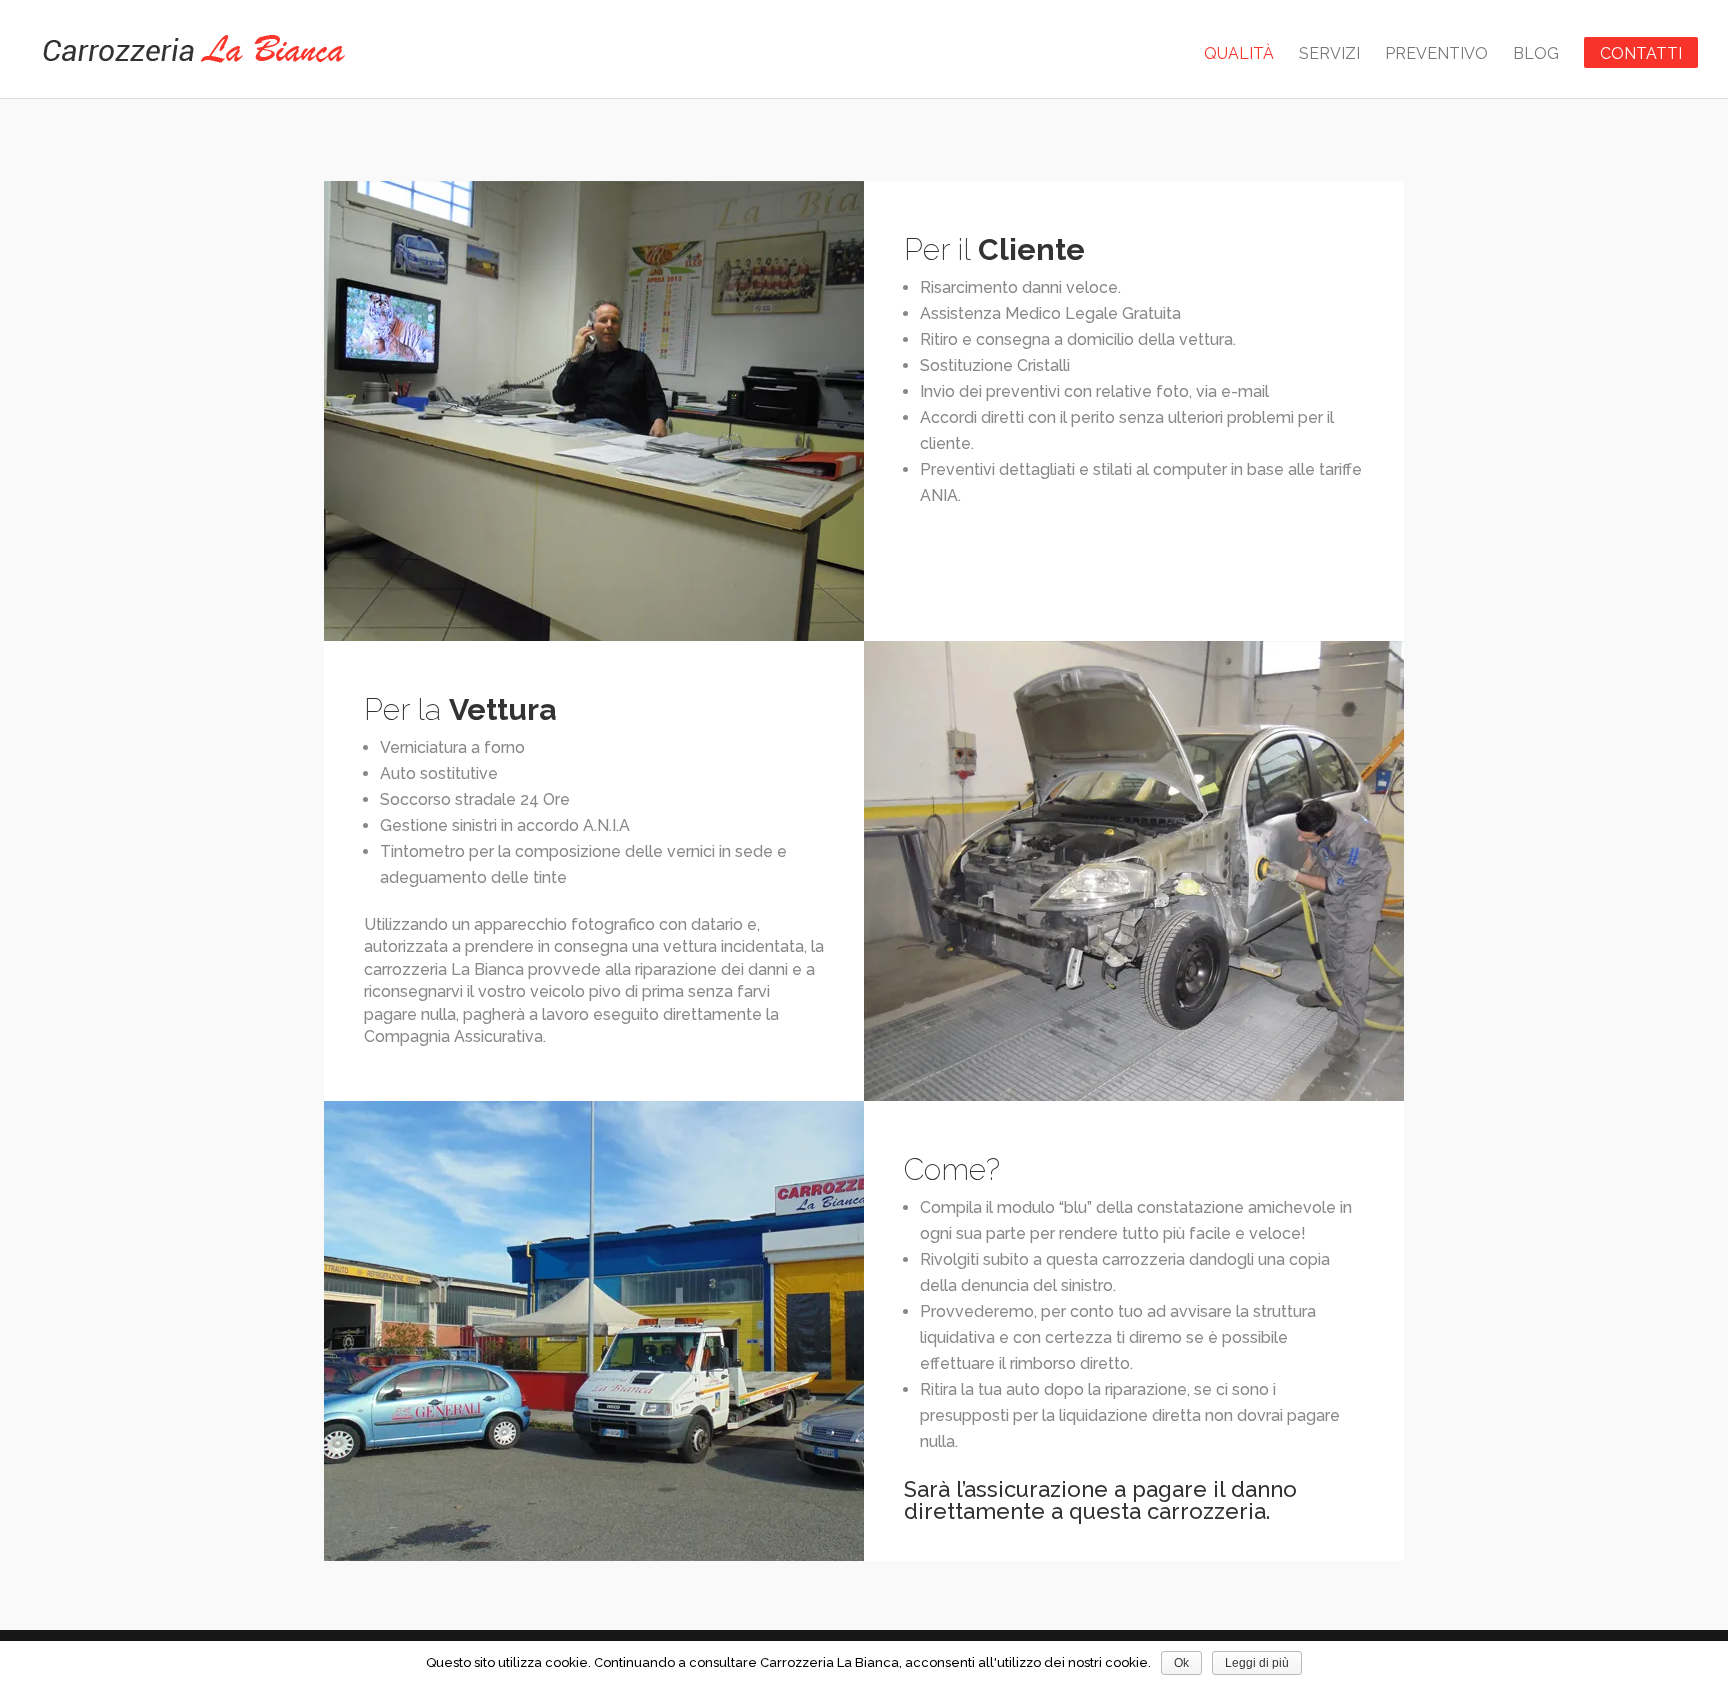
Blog (1536, 55)
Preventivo (1436, 55)
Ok (1181, 1663)
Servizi (1329, 55)
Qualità (1239, 55)
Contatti (1641, 53)
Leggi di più (1257, 1663)
